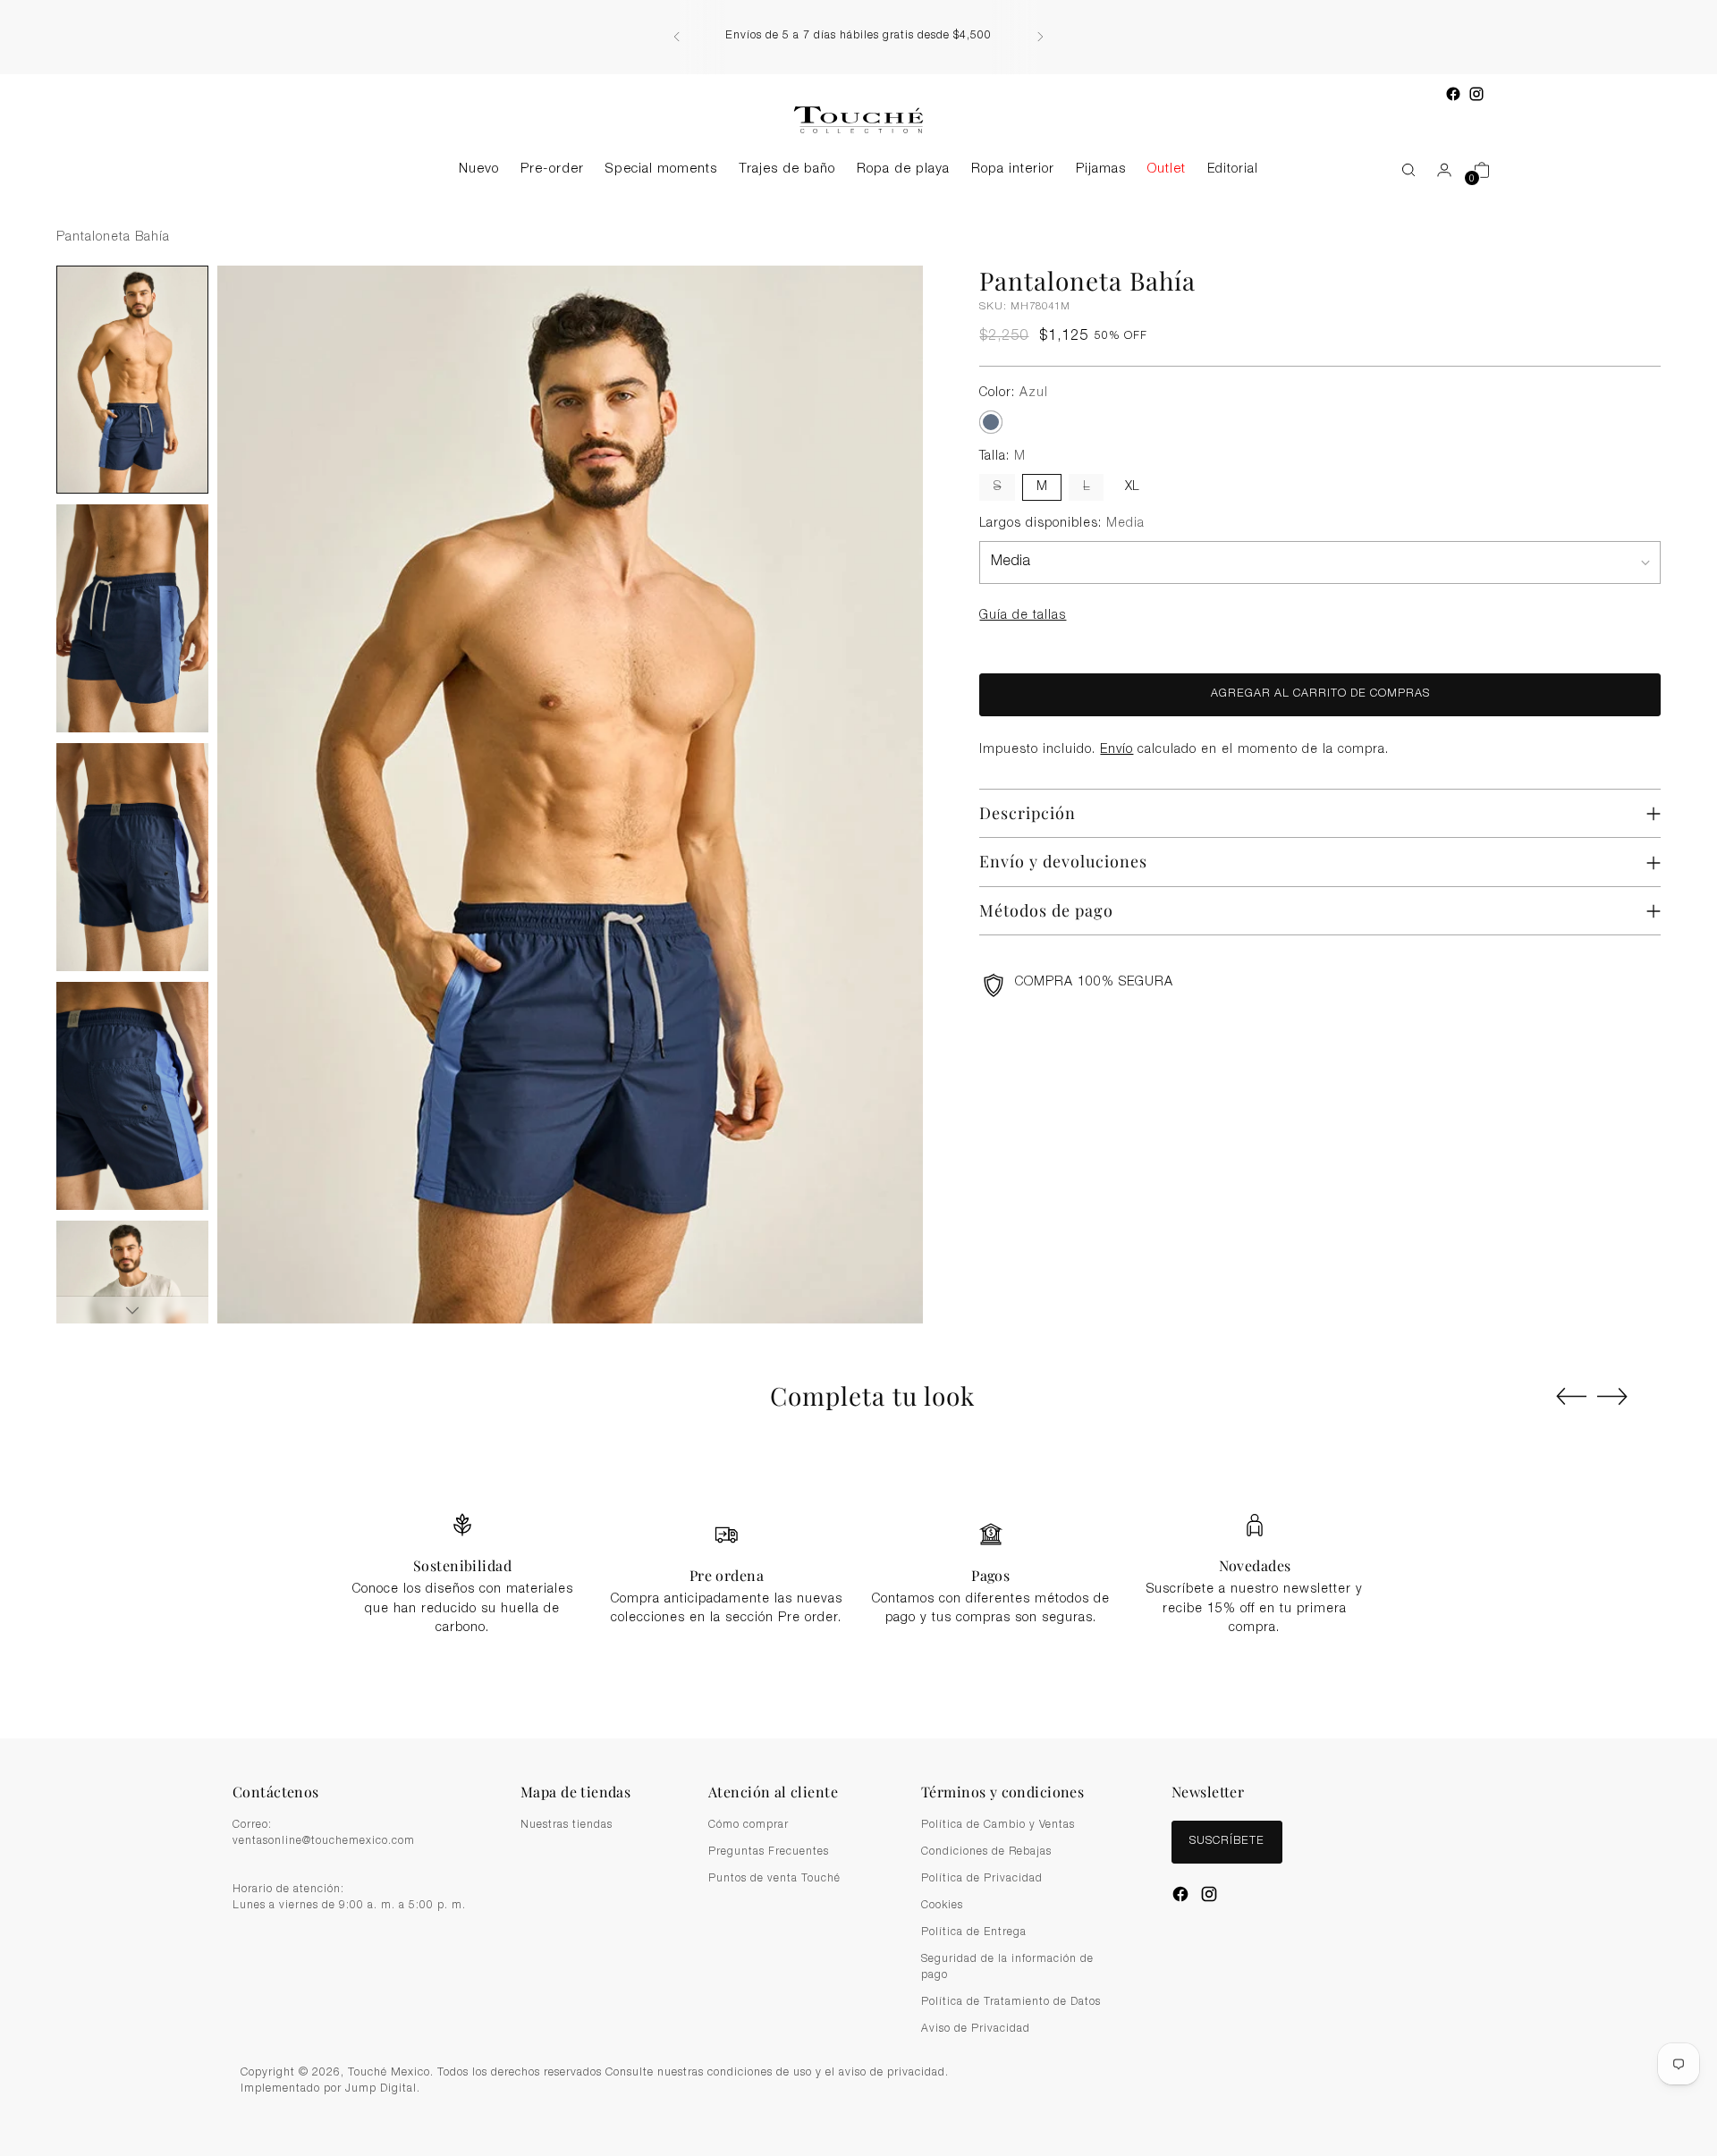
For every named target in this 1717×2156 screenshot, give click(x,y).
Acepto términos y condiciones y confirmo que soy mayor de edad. (868, 1135)
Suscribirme (858, 1178)
